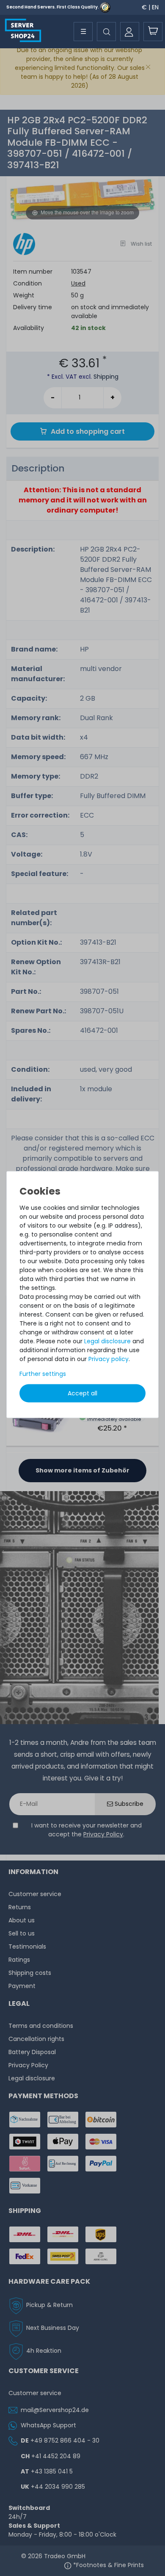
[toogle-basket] (153, 32)
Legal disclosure (107, 1341)
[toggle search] (106, 32)
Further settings (43, 1373)
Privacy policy (109, 1359)
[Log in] (130, 32)
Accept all (82, 1393)
